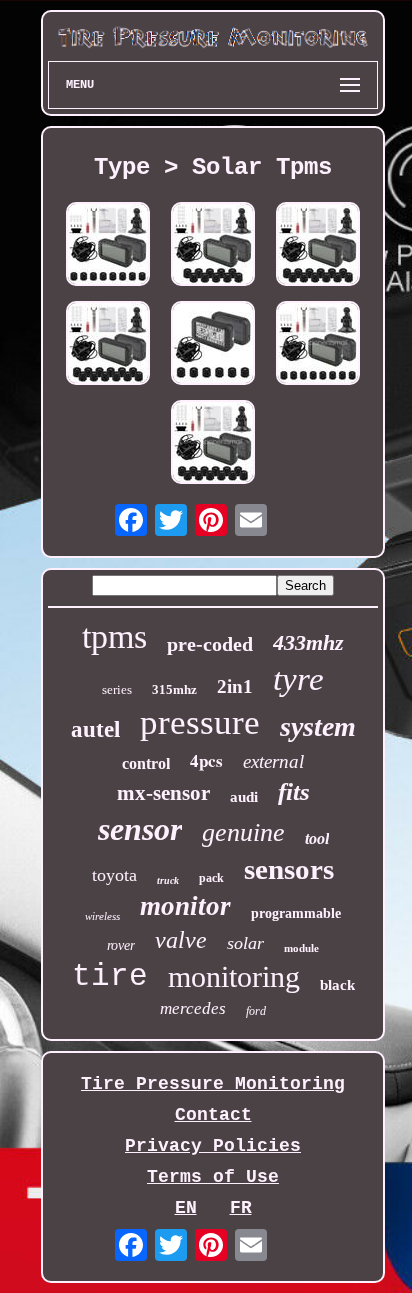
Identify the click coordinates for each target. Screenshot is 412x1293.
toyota (114, 875)
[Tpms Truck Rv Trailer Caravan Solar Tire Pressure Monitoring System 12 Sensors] (318, 246)
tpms (114, 636)
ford (256, 1011)
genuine (243, 832)
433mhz (308, 642)
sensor (140, 829)
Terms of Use (213, 1177)
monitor (185, 906)
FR (241, 1208)
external (273, 761)
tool (317, 838)
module (301, 948)
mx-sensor (163, 793)
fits (294, 791)
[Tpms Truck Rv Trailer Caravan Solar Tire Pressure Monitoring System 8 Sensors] (108, 246)
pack (211, 878)
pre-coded (210, 644)
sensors (289, 869)
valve (181, 940)
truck (168, 880)
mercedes (193, 1008)
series (117, 689)
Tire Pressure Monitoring (213, 1084)
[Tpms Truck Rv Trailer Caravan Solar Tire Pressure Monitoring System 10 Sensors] (213, 246)
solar (245, 943)
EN (186, 1208)
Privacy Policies (213, 1146)
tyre (298, 679)
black (337, 985)
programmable (296, 913)
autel (95, 729)
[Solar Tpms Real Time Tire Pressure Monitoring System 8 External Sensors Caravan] (318, 345)
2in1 (235, 686)
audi (244, 797)
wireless (102, 916)
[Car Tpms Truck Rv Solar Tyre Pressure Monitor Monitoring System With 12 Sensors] (108, 345)
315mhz (174, 689)
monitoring (234, 976)
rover (121, 945)
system (318, 726)
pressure (200, 722)
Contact (213, 1115)
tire (110, 976)
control (146, 763)
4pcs (206, 760)
